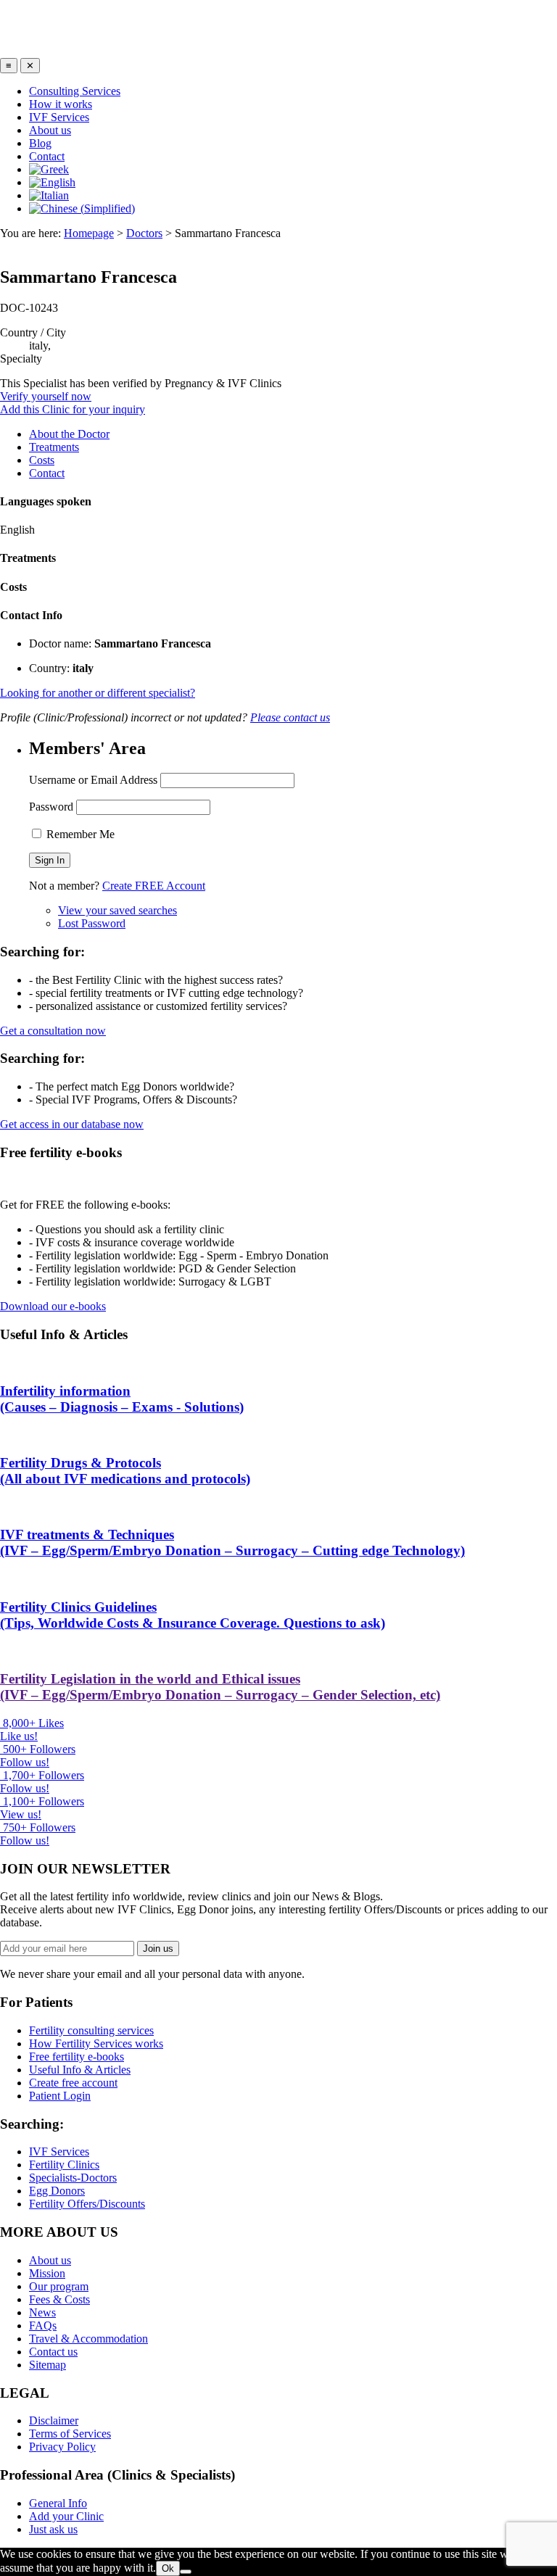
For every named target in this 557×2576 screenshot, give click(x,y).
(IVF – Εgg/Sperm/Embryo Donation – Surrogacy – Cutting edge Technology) (232, 1542)
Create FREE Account (154, 886)
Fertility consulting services (91, 2030)
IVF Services (59, 117)
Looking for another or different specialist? (98, 693)
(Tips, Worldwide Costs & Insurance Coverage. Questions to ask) (193, 1615)
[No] (186, 2572)
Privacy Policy (62, 2447)
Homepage (89, 233)
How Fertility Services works (96, 2043)
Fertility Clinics (64, 2165)
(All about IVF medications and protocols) (125, 1471)
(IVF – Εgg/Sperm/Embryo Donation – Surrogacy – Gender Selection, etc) (220, 1687)
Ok (168, 2568)
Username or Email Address (93, 780)
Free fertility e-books (77, 2057)
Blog (40, 143)
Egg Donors (57, 2191)
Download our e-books (53, 1306)
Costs (42, 460)
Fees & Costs (59, 2299)
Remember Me (79, 834)
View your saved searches (117, 910)
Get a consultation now (53, 1031)
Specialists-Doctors (73, 2178)
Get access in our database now (72, 1124)
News (42, 2312)
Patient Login (60, 2096)
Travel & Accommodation (88, 2339)
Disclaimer (54, 2420)
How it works (61, 104)
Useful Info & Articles (80, 2070)
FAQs (43, 2326)
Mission (47, 2273)
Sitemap (48, 2365)
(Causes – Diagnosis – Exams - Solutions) (122, 1399)
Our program (59, 2286)
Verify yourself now (46, 396)
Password (51, 807)
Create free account (73, 2083)
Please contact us (290, 717)
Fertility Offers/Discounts (87, 2204)
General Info (58, 2503)
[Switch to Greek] (49, 169)
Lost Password (92, 923)
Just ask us (53, 2529)
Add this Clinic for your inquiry (73, 409)
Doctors (144, 233)
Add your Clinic (66, 2516)
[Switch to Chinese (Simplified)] (82, 208)
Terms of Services (70, 2434)
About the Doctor (69, 434)
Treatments (54, 447)
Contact (47, 156)
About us (50, 130)
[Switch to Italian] (49, 195)
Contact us (53, 2352)
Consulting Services (75, 91)
